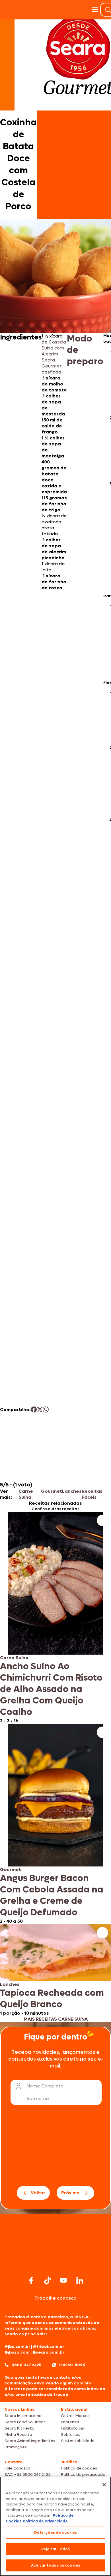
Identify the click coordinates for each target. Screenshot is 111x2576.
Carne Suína (26, 1494)
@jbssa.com (17, 2352)
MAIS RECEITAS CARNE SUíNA (56, 2019)
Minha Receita (18, 2435)
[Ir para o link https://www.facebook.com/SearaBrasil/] (31, 2280)
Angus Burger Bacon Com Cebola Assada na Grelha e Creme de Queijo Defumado (52, 1895)
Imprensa (70, 2422)
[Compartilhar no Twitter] (40, 1409)
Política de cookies (79, 2468)
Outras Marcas (75, 2416)
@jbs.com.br (17, 2347)
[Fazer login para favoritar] (102, 1520)
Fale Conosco (18, 2468)
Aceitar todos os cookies (55, 2565)
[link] (55, 1618)
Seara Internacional (23, 2416)
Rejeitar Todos (56, 2549)
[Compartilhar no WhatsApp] (46, 1409)
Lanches (72, 1491)
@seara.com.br (48, 2352)
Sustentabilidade (78, 2441)
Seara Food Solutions (25, 2422)
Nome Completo (45, 2086)
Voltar (38, 2193)
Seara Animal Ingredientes (30, 2441)
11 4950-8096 (72, 2365)
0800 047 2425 (26, 2365)
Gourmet (52, 1491)
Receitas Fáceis (92, 1494)
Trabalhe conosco (55, 2298)
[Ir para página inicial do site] (55, 2263)
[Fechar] (104, 2485)
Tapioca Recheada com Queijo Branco (52, 1999)
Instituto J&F (73, 2428)
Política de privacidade (83, 2474)
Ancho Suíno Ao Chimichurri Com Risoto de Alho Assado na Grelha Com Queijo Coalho (51, 1689)
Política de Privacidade (45, 2521)
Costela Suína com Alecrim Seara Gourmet (54, 354)
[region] (55, 2526)
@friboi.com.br (49, 2347)
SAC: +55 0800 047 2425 (28, 2474)
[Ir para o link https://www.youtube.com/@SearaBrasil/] (63, 2280)
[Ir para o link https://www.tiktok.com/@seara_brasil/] (48, 2280)
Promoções (16, 2447)
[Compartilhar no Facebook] (34, 1409)
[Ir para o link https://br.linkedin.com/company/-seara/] (80, 2280)
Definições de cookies (56, 2532)
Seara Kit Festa (19, 2428)
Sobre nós (71, 2435)
